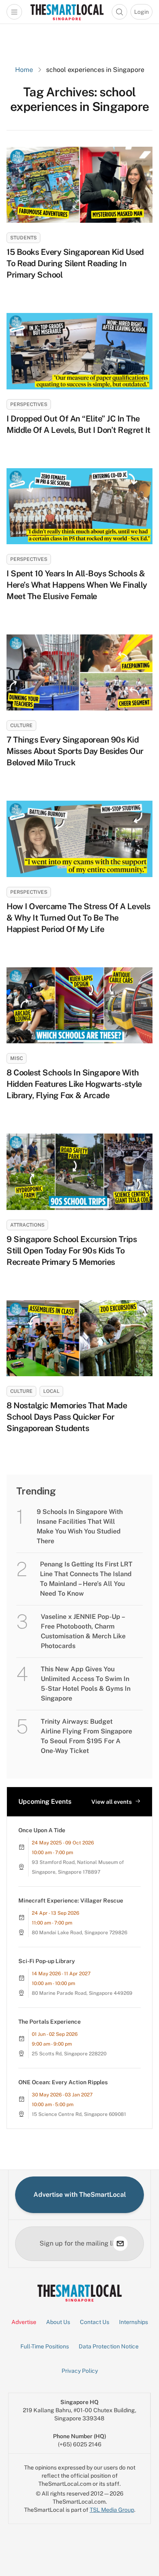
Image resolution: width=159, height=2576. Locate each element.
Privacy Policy (80, 2371)
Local (51, 1391)
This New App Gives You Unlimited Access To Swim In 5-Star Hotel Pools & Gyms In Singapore (86, 1684)
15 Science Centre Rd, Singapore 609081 (79, 2114)
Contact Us (95, 2322)
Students (23, 238)
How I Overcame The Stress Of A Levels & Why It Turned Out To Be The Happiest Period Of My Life (78, 918)
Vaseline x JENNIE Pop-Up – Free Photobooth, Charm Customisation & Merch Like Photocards (83, 1631)
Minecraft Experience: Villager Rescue (71, 1901)
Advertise (24, 2322)
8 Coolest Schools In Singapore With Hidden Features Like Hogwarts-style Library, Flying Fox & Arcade (74, 1084)
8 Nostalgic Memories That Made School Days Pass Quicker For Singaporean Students (67, 1417)
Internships (134, 2322)
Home (24, 70)
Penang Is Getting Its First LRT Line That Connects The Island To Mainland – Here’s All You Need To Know (86, 1579)
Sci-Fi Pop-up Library (47, 1961)
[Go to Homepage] (67, 12)
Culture (21, 725)
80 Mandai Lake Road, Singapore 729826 (79, 1933)
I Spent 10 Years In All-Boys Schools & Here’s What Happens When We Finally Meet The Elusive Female (77, 585)
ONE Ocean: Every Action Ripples (63, 2082)
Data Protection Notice (109, 2346)
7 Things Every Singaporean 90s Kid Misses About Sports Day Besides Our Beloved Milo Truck (75, 751)
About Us (58, 2322)
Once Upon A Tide (42, 1830)
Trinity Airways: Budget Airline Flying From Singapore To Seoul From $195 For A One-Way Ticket (86, 1736)
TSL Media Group (112, 2510)
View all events (112, 1802)
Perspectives (29, 404)
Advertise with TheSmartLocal (80, 2195)
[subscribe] (120, 2244)
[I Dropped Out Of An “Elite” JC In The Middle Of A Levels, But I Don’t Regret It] (79, 351)
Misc (17, 1058)
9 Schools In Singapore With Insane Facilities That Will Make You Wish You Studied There (80, 1526)
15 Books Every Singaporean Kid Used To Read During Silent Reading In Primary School (75, 263)
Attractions (27, 1225)
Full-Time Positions (45, 2346)
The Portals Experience (50, 2022)
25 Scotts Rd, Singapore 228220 (69, 2054)
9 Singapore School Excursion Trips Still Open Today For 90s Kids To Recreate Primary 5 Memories (72, 1251)
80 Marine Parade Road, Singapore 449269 (82, 1993)
